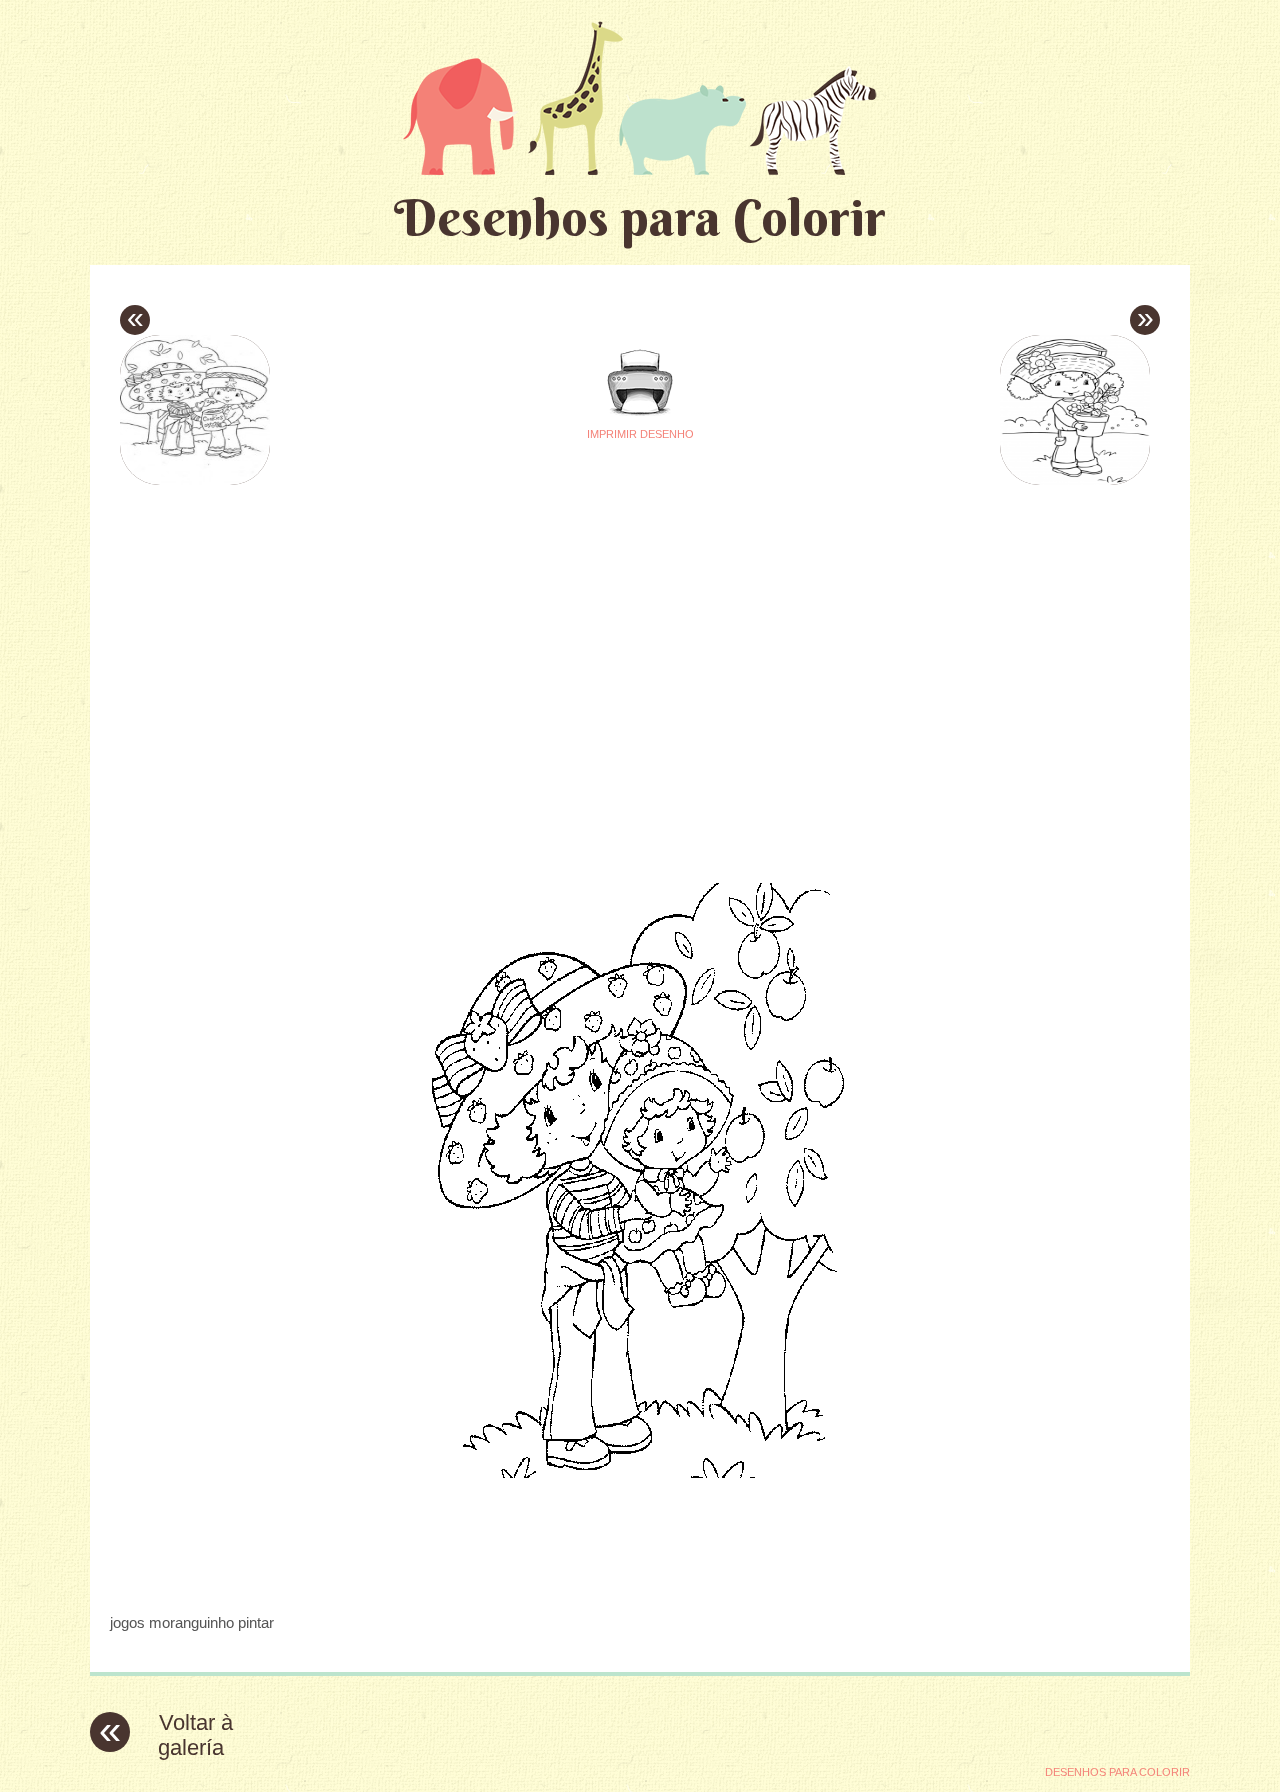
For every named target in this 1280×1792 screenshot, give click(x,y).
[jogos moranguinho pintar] (640, 1583)
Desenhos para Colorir (640, 217)
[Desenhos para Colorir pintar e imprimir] (640, 97)
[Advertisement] (452, 631)
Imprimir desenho (640, 434)
